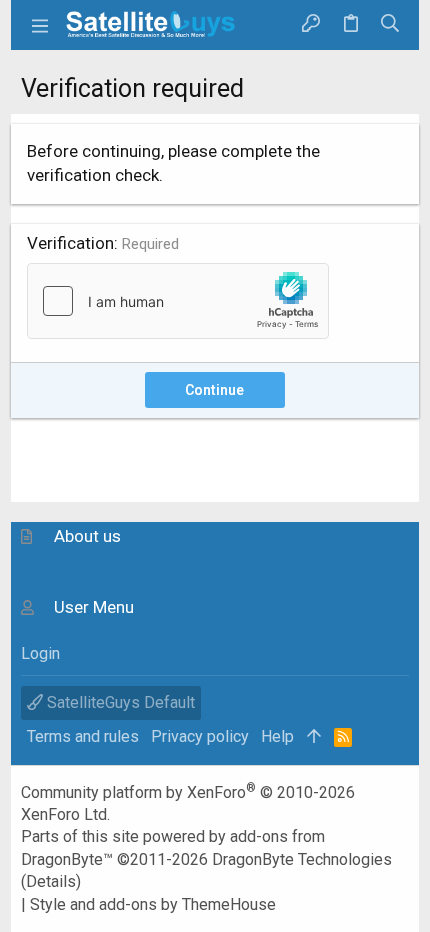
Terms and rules (83, 736)
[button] (41, 25)
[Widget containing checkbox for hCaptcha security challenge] (178, 301)
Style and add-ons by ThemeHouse (153, 904)
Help (277, 736)
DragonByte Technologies (302, 859)
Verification (70, 243)
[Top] (314, 737)
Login (40, 653)
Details (51, 881)
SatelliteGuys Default (119, 702)
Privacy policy (200, 736)
